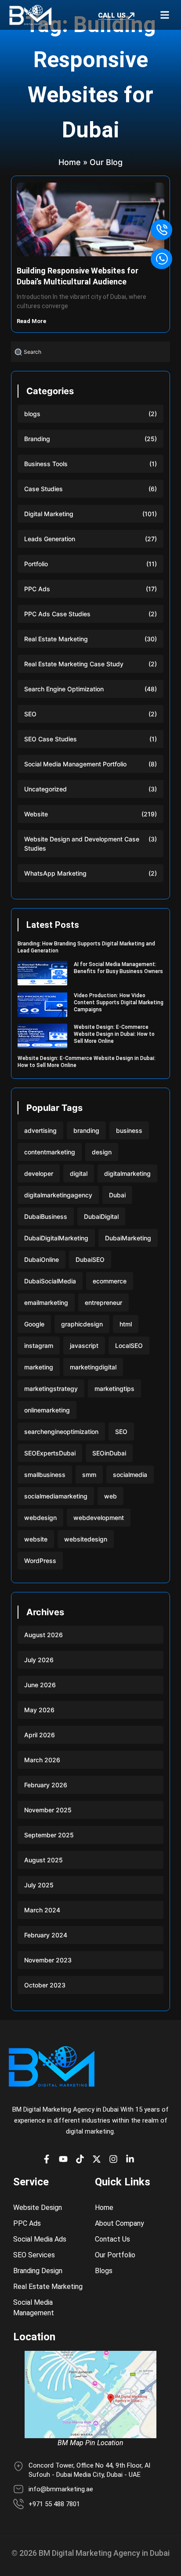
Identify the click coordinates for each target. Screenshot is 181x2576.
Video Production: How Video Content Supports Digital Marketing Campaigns (119, 1002)
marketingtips (114, 1389)
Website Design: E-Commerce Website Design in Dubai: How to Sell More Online (114, 1034)
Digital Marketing (49, 514)
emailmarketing (46, 1302)
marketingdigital (93, 1367)
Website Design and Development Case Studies (82, 844)
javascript (84, 1345)
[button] (165, 15)
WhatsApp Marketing (55, 873)
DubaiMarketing (128, 1238)
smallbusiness (45, 1475)
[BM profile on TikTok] (82, 2159)
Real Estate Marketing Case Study (74, 664)
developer (39, 1173)
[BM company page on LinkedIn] (132, 2159)
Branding (37, 439)
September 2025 (49, 1835)
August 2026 (43, 1635)
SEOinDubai (109, 1453)
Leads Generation (50, 539)
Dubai (117, 1195)
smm (89, 1475)
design (102, 1152)
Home (70, 162)
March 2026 (42, 1760)
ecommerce (110, 1281)
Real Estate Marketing (56, 639)
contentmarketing (50, 1152)
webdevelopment (99, 1518)
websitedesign (86, 1539)
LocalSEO (129, 1345)
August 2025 (43, 1860)
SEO (30, 714)
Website (36, 814)
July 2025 (39, 1885)
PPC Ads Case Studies (57, 614)
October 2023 (45, 1985)
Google (34, 1324)
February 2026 (46, 1785)
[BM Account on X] (99, 2159)
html (126, 1324)
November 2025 (48, 1810)
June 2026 (40, 1685)
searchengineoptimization (61, 1432)
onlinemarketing (47, 1410)
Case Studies (43, 489)
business (129, 1130)
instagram (39, 1345)
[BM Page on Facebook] (49, 2159)
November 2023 (48, 1960)
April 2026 (40, 1735)
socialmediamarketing (56, 1496)
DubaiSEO (90, 1259)
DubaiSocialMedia (50, 1281)
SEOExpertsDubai (50, 1453)
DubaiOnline (42, 1259)
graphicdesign (82, 1324)
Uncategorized (45, 789)
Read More (32, 321)
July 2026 (39, 1660)
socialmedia (130, 1475)
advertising (40, 1130)
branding (86, 1130)
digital (79, 1173)
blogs (32, 414)
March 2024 (42, 1910)
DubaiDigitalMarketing (56, 1238)
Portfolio (36, 564)
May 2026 (39, 1710)
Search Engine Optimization (64, 689)
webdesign (40, 1518)
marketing (39, 1367)
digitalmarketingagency (58, 1195)
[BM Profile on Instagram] (116, 2159)
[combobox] (90, 352)
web (110, 1496)
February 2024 (46, 1935)
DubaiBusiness (46, 1216)
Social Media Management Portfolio (75, 764)
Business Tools (46, 464)
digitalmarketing (127, 1173)
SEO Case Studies (51, 739)
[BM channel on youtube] (65, 2159)
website (36, 1539)
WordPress (40, 1561)
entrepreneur (103, 1302)
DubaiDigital (101, 1216)
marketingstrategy (51, 1389)
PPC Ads (37, 589)
